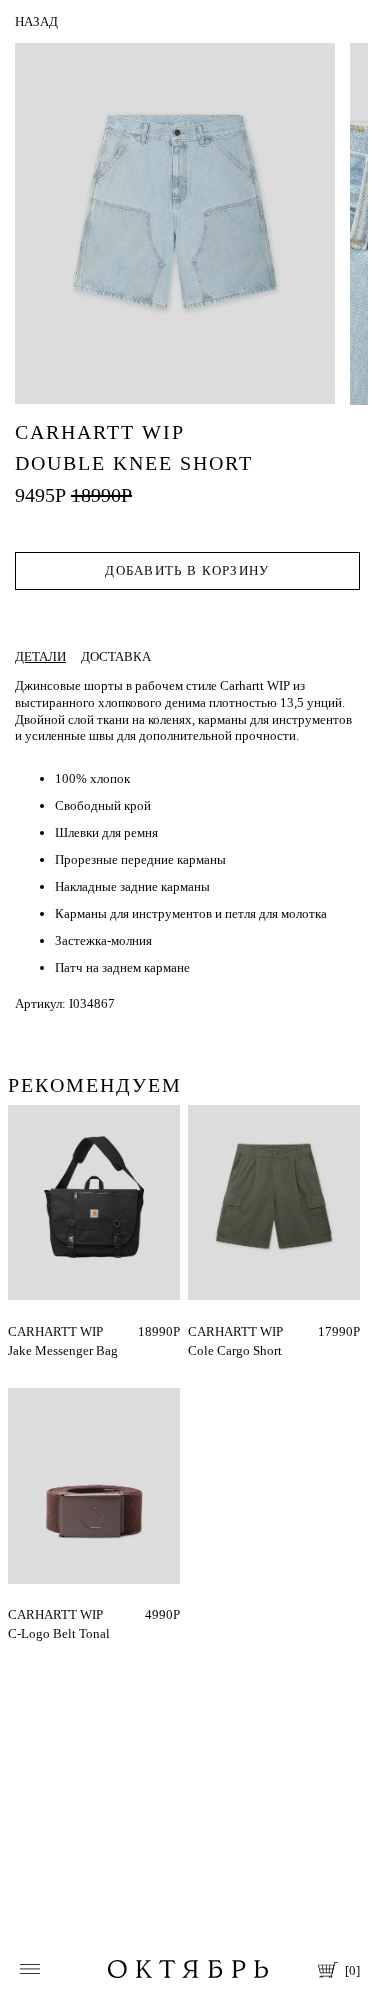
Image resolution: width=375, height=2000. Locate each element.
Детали (40, 656)
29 (216, 1331)
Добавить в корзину (187, 570)
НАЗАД (36, 21)
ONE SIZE (36, 1331)
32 (195, 1331)
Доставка (116, 656)
